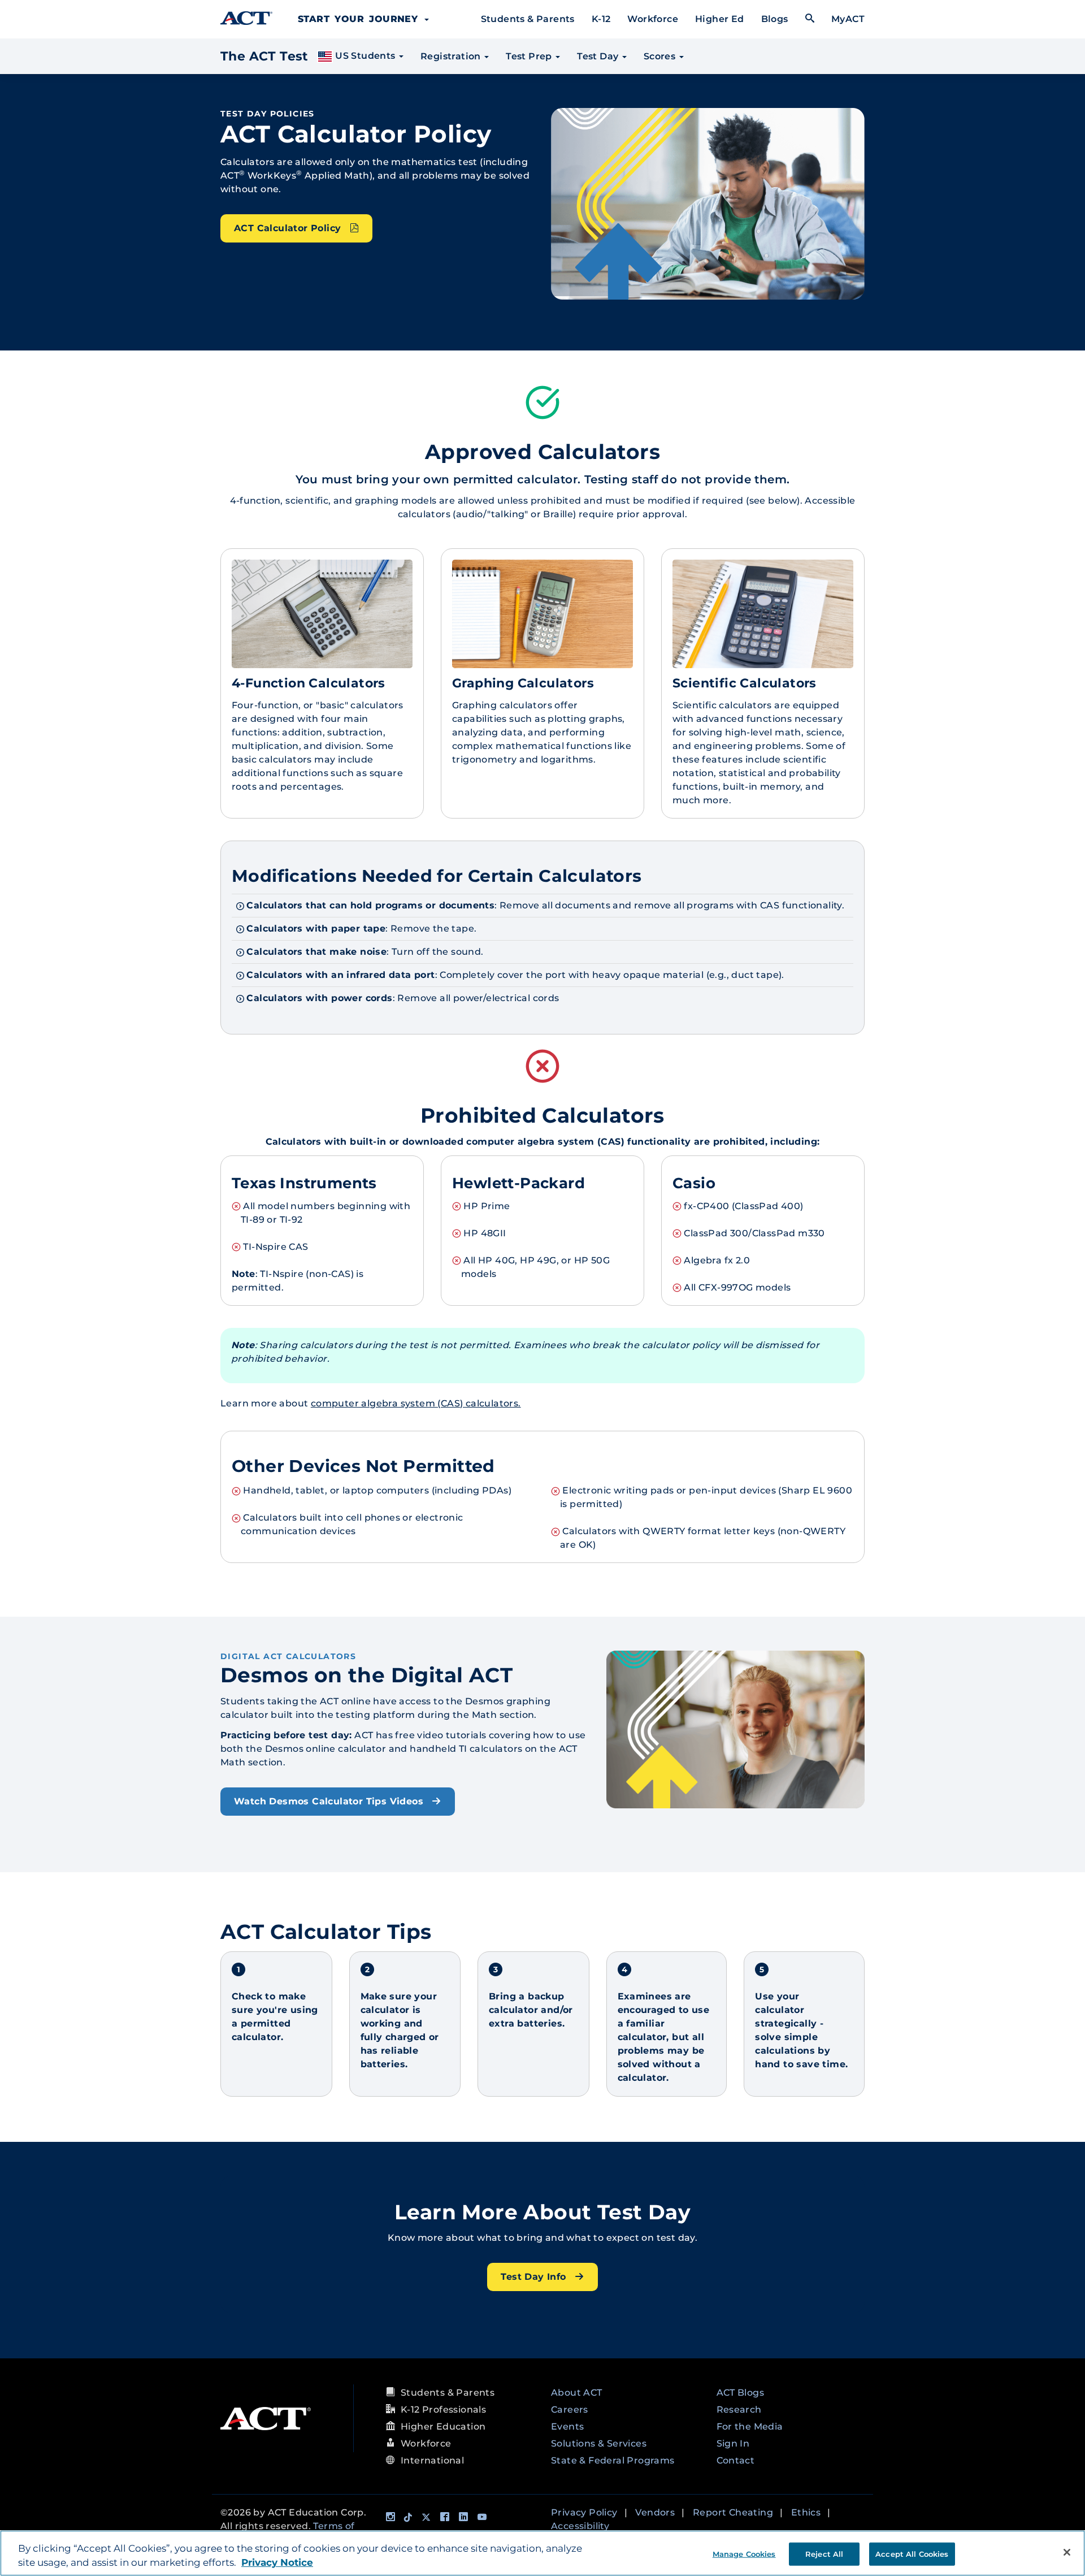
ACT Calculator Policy (289, 228)
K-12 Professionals (443, 2410)
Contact (736, 2460)
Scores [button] (661, 56)
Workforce (653, 19)
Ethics (806, 2512)
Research (739, 2410)
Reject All (824, 2553)
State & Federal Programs (613, 2460)
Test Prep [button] (530, 56)
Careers (570, 2410)
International (432, 2460)
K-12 (601, 19)
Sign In (733, 2443)
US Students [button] (365, 56)
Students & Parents (528, 19)
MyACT (848, 19)
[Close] (1067, 2552)
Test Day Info (535, 2277)
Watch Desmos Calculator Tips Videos (330, 1801)
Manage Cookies (744, 2553)
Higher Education (443, 2426)
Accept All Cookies (912, 2553)
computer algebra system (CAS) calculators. (416, 1403)
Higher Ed (720, 19)
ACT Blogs (741, 2393)
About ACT (577, 2393)
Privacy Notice (277, 2563)
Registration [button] (452, 56)
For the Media (750, 2426)
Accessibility (580, 2526)
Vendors (655, 2512)
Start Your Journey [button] (361, 19)
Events (567, 2426)
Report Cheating (733, 2512)
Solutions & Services (599, 2443)
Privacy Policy (584, 2512)
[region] (542, 2553)
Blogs (775, 19)
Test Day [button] (599, 56)
